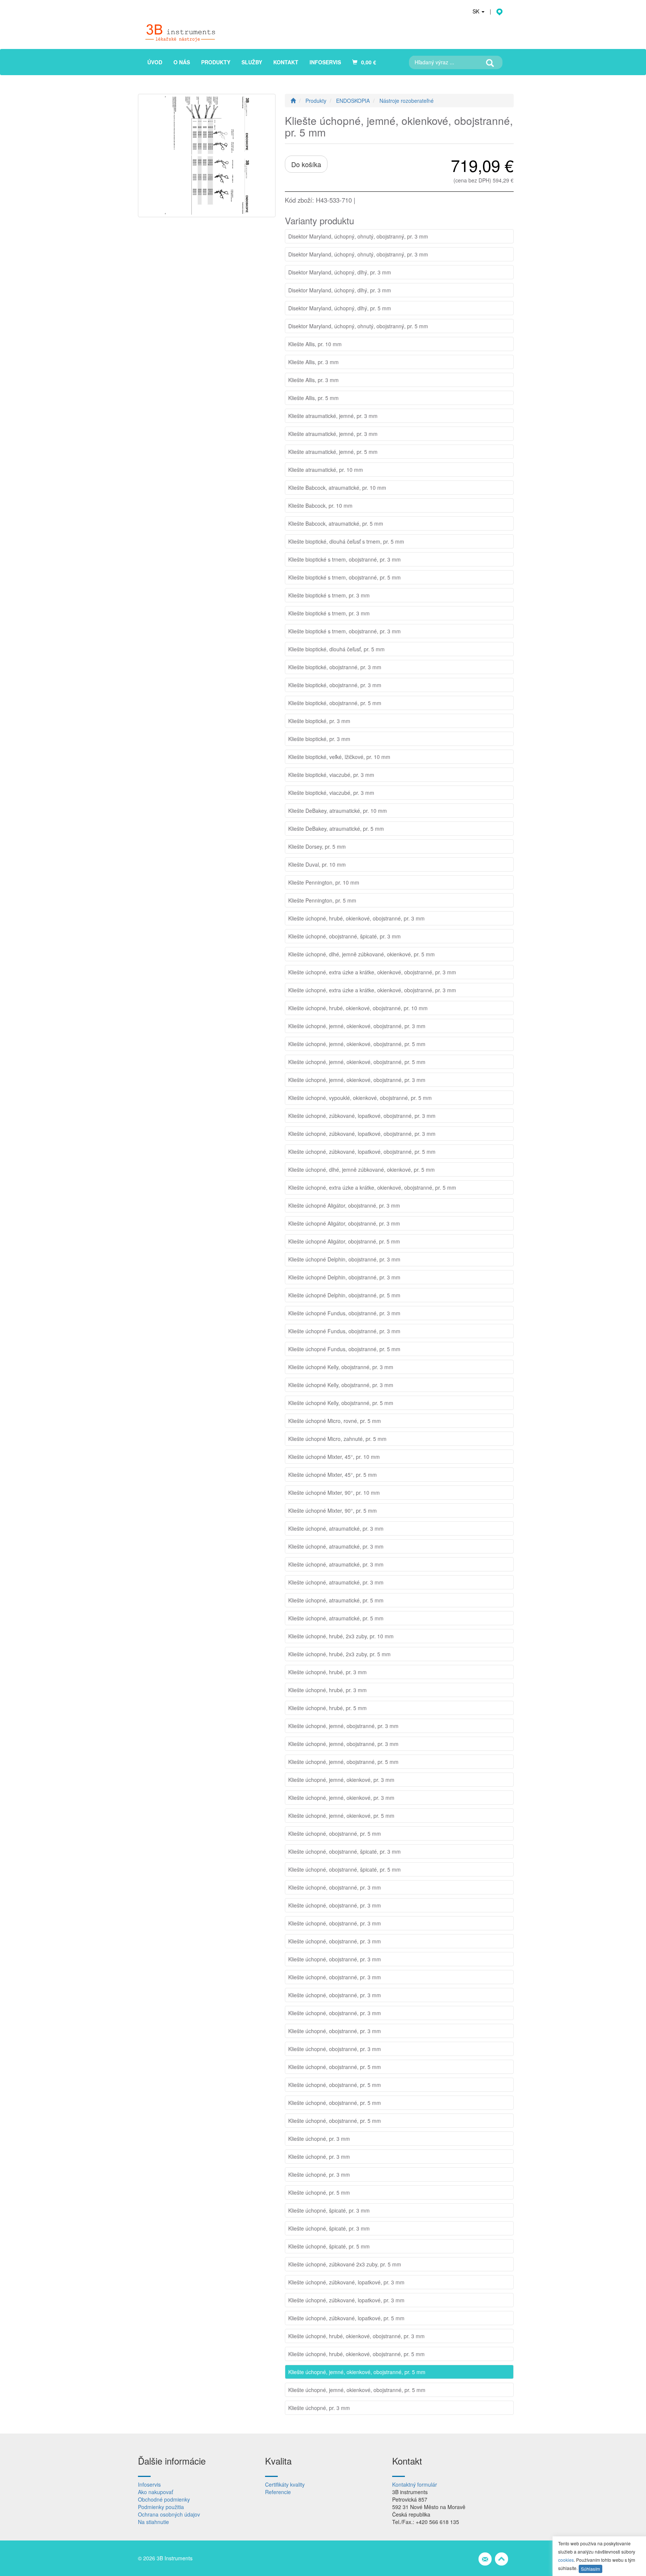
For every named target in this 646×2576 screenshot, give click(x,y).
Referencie (278, 2492)
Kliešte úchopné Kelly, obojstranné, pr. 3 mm (341, 1367)
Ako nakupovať (156, 2492)
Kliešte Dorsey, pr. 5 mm (317, 846)
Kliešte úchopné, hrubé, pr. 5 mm (327, 1708)
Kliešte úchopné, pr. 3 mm (319, 2139)
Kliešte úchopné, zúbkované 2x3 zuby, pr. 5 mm (345, 2264)
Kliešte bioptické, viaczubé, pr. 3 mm (331, 775)
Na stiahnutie (153, 2522)
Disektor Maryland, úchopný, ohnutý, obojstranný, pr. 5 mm (358, 326)
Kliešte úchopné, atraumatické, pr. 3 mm (336, 1528)
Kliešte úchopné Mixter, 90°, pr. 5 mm (333, 1510)
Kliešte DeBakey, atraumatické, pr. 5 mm (336, 829)
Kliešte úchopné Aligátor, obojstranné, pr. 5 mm (344, 1241)
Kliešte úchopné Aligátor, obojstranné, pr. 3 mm (344, 1205)
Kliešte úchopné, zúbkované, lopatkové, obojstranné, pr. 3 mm (362, 1116)
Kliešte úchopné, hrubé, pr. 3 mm (327, 1672)
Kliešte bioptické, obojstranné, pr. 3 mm (335, 667)
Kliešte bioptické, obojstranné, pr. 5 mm (335, 703)
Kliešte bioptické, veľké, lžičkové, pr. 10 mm (339, 757)
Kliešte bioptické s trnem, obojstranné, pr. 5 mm (344, 577)
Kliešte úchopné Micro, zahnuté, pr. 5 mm (337, 1439)
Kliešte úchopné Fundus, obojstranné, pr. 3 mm (344, 1313)
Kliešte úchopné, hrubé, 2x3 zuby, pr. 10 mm (341, 1636)
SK (477, 11)
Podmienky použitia (161, 2507)
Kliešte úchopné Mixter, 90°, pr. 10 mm (334, 1493)
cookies (566, 2560)
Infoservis (149, 2484)
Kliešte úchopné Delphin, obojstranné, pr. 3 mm (344, 1259)
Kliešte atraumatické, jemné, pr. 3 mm (333, 416)
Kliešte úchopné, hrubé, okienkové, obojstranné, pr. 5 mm (356, 2354)
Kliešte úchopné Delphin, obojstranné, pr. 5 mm (344, 1295)
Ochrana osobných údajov (169, 2514)
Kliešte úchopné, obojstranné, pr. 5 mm (335, 1833)
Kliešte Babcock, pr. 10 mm (320, 505)
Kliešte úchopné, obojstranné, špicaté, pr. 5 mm (344, 1869)
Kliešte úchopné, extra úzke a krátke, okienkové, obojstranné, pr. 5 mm (372, 1187)
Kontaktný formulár (415, 2484)
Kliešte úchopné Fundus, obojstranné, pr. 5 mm (344, 1349)
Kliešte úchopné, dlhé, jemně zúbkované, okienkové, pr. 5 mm (362, 954)
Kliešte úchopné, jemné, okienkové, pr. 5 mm (341, 1816)
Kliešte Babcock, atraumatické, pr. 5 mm (336, 523)
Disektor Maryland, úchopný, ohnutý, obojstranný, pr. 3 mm (358, 236)
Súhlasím (590, 2569)
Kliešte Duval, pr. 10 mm (317, 864)
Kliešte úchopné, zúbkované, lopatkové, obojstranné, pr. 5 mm (362, 1152)
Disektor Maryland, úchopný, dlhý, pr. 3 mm (340, 272)
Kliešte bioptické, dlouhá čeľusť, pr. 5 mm (336, 649)
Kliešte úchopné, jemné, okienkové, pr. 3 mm (341, 1780)
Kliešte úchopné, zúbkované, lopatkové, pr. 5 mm (346, 2318)
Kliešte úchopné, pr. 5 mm (319, 2192)
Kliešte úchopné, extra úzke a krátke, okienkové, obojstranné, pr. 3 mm (372, 972)
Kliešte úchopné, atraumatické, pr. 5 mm (336, 1600)
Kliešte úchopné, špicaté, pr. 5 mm (329, 2246)
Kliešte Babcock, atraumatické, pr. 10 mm (337, 488)
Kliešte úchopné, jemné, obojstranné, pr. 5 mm (343, 1762)
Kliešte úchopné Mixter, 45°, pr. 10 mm (334, 1457)
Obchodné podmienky (164, 2499)
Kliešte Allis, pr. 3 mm (313, 362)
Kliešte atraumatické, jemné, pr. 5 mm (333, 452)
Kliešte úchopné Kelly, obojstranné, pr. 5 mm (341, 1403)
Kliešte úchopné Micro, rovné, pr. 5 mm (335, 1421)
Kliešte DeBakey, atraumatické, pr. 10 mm (338, 811)
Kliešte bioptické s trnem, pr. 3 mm (329, 595)
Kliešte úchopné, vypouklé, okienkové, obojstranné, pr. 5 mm (360, 1098)
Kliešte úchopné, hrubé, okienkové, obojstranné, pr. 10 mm (358, 1008)
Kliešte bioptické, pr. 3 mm (319, 721)
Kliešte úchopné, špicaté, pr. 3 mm (329, 2210)
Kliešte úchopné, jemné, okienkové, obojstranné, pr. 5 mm (357, 1044)
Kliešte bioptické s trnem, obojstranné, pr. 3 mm (344, 559)
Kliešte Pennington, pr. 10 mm (324, 882)
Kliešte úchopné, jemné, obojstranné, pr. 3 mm (343, 1726)
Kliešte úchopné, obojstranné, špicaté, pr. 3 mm (344, 936)
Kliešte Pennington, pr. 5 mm (322, 900)
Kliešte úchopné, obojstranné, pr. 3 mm (335, 1887)
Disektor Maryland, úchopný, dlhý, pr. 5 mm (340, 308)
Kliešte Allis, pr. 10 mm (315, 344)
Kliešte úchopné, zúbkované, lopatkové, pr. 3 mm (346, 2282)
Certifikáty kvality (285, 2484)
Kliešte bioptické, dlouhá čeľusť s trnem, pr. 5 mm (346, 541)
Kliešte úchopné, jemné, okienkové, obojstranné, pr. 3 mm (357, 1026)
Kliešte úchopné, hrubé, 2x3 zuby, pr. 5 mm (339, 1654)
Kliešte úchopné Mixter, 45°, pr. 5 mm (333, 1475)
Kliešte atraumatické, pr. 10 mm (326, 470)
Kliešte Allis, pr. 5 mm (313, 398)
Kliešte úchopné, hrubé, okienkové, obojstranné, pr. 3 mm (356, 918)
